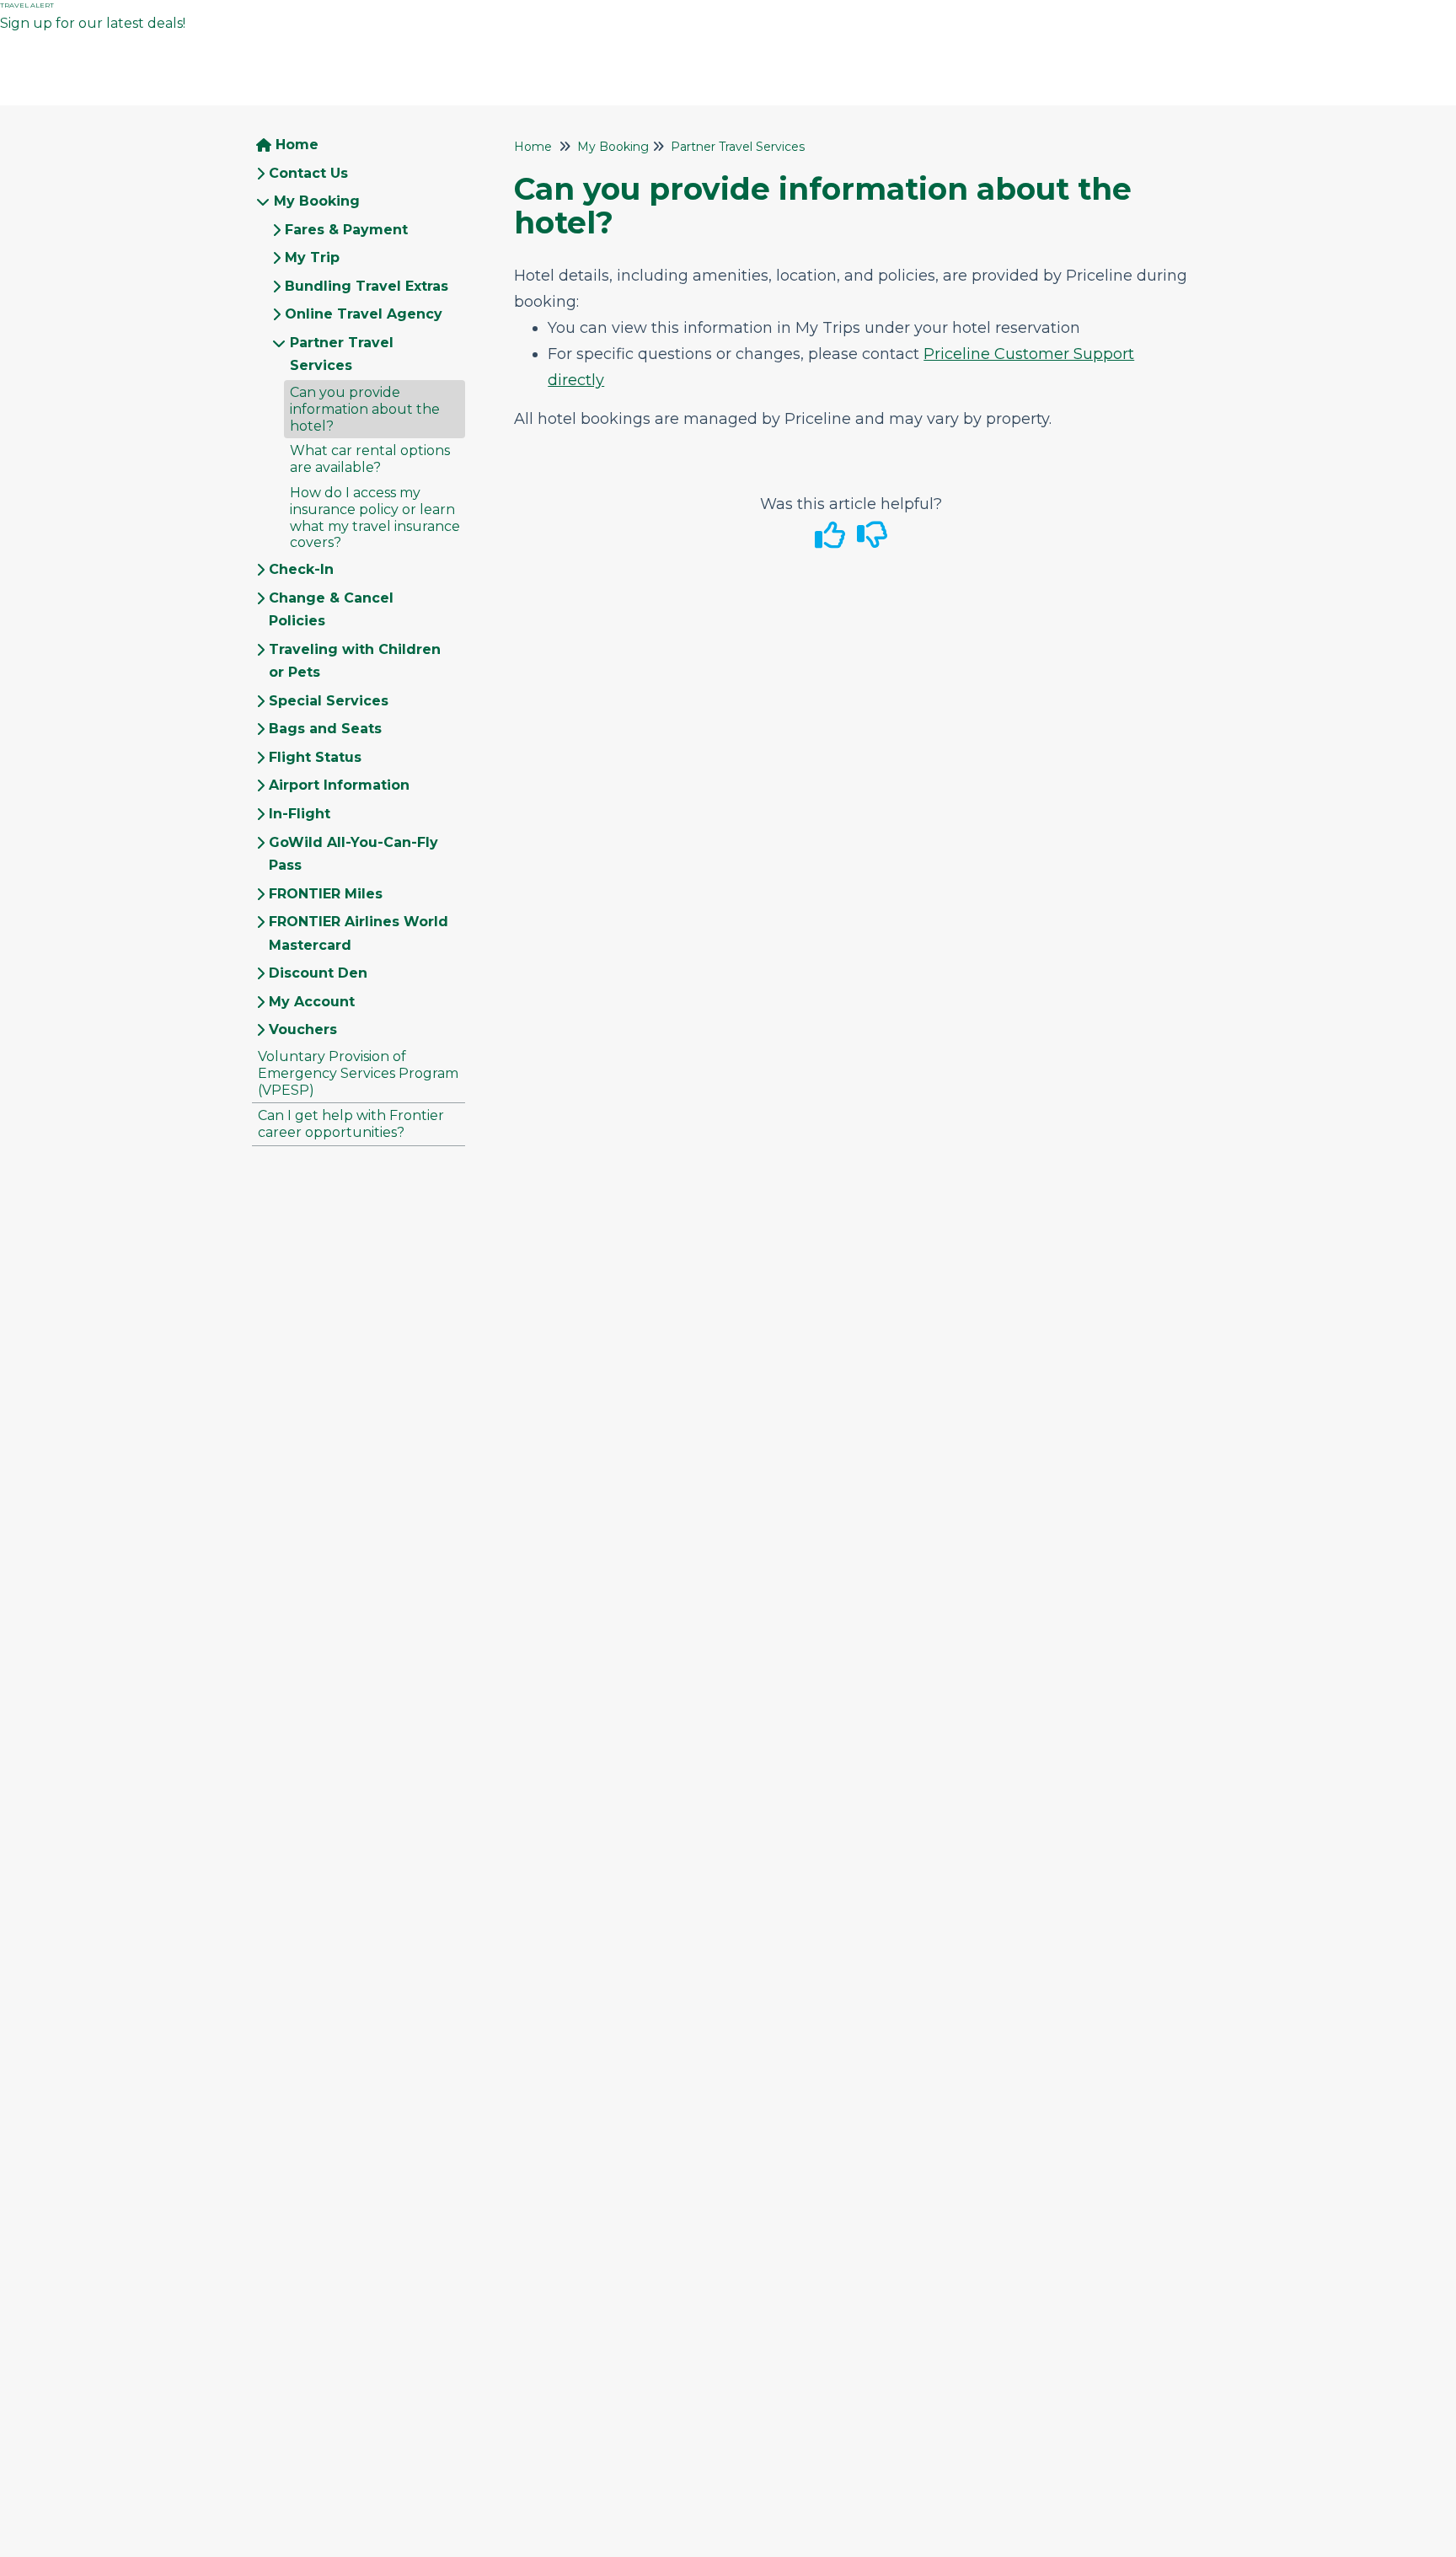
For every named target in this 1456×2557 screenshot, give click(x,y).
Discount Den (318, 973)
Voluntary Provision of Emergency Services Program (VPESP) (358, 1073)
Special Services (329, 701)
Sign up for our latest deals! (96, 23)
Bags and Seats (325, 729)
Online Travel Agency (364, 314)
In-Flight (300, 814)
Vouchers (303, 1029)
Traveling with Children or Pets (355, 661)
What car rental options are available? (370, 459)
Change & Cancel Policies (331, 610)
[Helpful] (832, 541)
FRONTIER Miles (326, 894)
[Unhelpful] (873, 541)
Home (297, 145)
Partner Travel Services (342, 354)
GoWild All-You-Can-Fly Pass (353, 854)
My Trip (312, 257)
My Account (312, 1002)
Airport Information (339, 785)
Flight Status (315, 757)
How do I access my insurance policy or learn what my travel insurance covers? (375, 517)
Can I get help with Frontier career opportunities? (351, 1124)
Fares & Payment (346, 230)
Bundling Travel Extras (367, 286)
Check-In (301, 569)
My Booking (317, 201)
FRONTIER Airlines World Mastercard (359, 933)
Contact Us (308, 173)
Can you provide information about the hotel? (365, 409)
